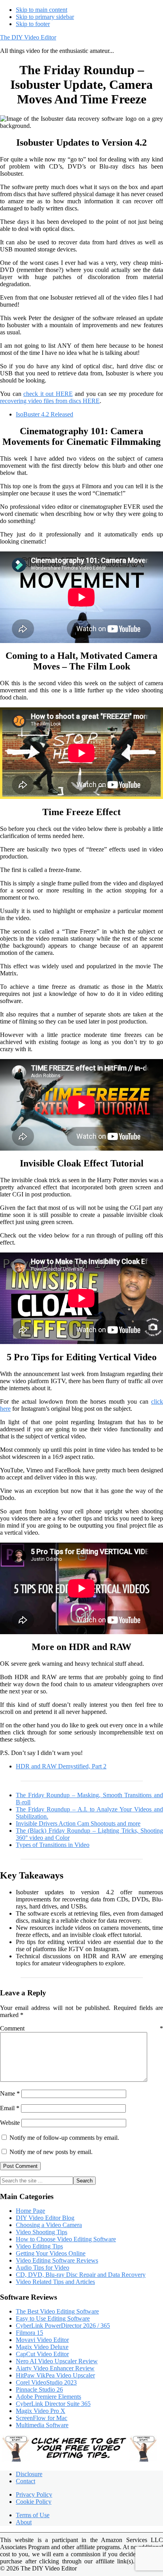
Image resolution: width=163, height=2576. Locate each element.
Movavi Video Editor (42, 2340)
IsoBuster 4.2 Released (45, 414)
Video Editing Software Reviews (57, 2260)
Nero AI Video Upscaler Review (57, 2361)
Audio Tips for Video (43, 2268)
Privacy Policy (34, 2494)
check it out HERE (48, 394)
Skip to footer (33, 24)
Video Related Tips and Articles (55, 2282)
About (24, 2522)
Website (10, 2123)
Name (10, 2093)
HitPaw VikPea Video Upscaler (55, 2375)
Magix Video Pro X (41, 2411)
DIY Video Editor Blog (45, 2218)
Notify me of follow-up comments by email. (64, 2138)
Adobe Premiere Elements (48, 2397)
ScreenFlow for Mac (42, 2418)
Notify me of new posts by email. (51, 2152)
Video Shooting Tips (42, 2232)
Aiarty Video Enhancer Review (55, 2368)
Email (10, 2108)
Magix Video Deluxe (42, 2347)
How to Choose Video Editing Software (66, 2239)
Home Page (30, 2211)
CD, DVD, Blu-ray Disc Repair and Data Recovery (81, 2275)
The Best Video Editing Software (57, 2311)
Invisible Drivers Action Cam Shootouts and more (78, 1823)
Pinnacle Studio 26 (39, 2389)
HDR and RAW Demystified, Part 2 (61, 1766)
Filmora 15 (29, 2333)
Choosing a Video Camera (49, 2225)
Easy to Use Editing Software (53, 2318)
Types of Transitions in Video (53, 1845)
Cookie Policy (34, 2502)
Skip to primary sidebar (45, 17)
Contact (26, 2481)
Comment (81, 2028)
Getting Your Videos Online (51, 2253)
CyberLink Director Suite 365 (53, 2404)
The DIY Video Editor (28, 37)
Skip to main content (42, 10)
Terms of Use (33, 2515)
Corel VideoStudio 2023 (46, 2382)
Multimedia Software (42, 2425)
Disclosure (29, 2474)
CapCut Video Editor (42, 2354)
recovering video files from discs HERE (50, 401)
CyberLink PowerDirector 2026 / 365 (63, 2326)
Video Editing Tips (39, 2246)
